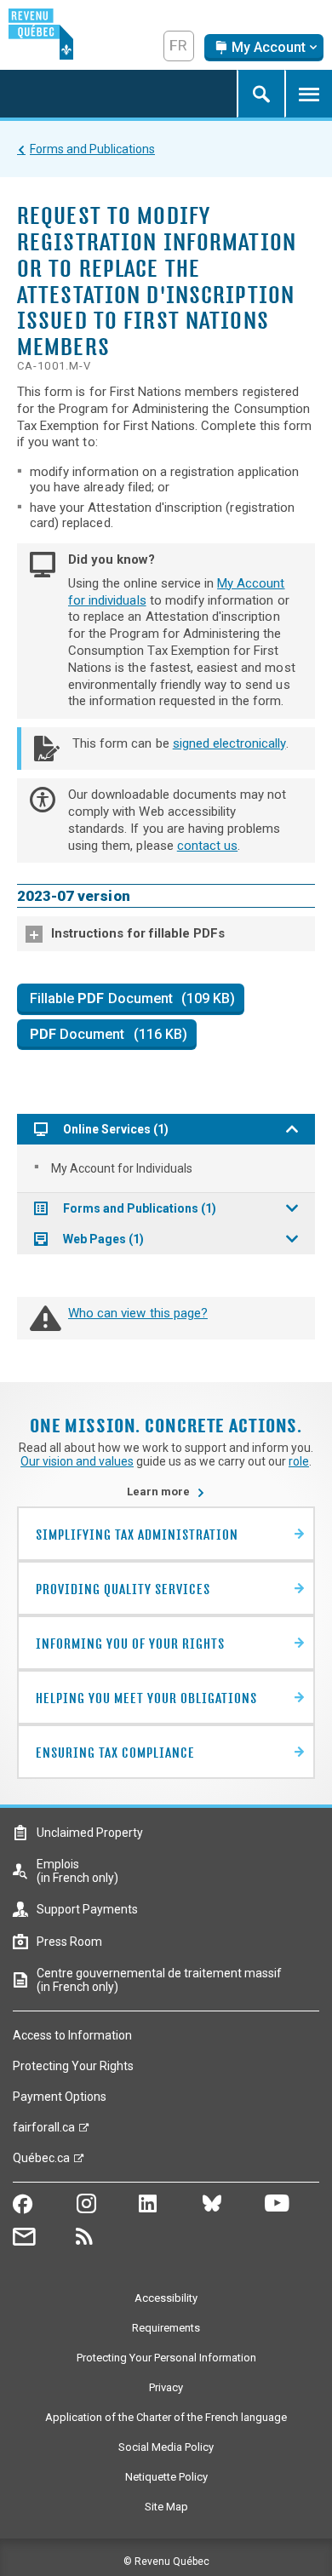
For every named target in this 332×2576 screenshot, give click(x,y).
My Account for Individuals (122, 1168)
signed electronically (229, 743)
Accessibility (166, 2298)
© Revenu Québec (166, 2562)
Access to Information (72, 2035)
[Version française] (179, 46)
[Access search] (260, 94)
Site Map (166, 2507)
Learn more (166, 1492)
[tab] (166, 934)
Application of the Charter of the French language (166, 2417)
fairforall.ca (44, 2131)
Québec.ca (41, 2162)
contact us (207, 846)
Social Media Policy (166, 2447)
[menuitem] (166, 1168)
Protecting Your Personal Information (166, 2358)
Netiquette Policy (166, 2477)
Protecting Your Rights (73, 2066)
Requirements (166, 2328)
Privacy (166, 2387)
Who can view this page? (138, 1313)
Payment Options (60, 2097)
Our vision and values (77, 1461)
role (299, 1461)
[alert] (264, 48)
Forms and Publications (92, 149)
